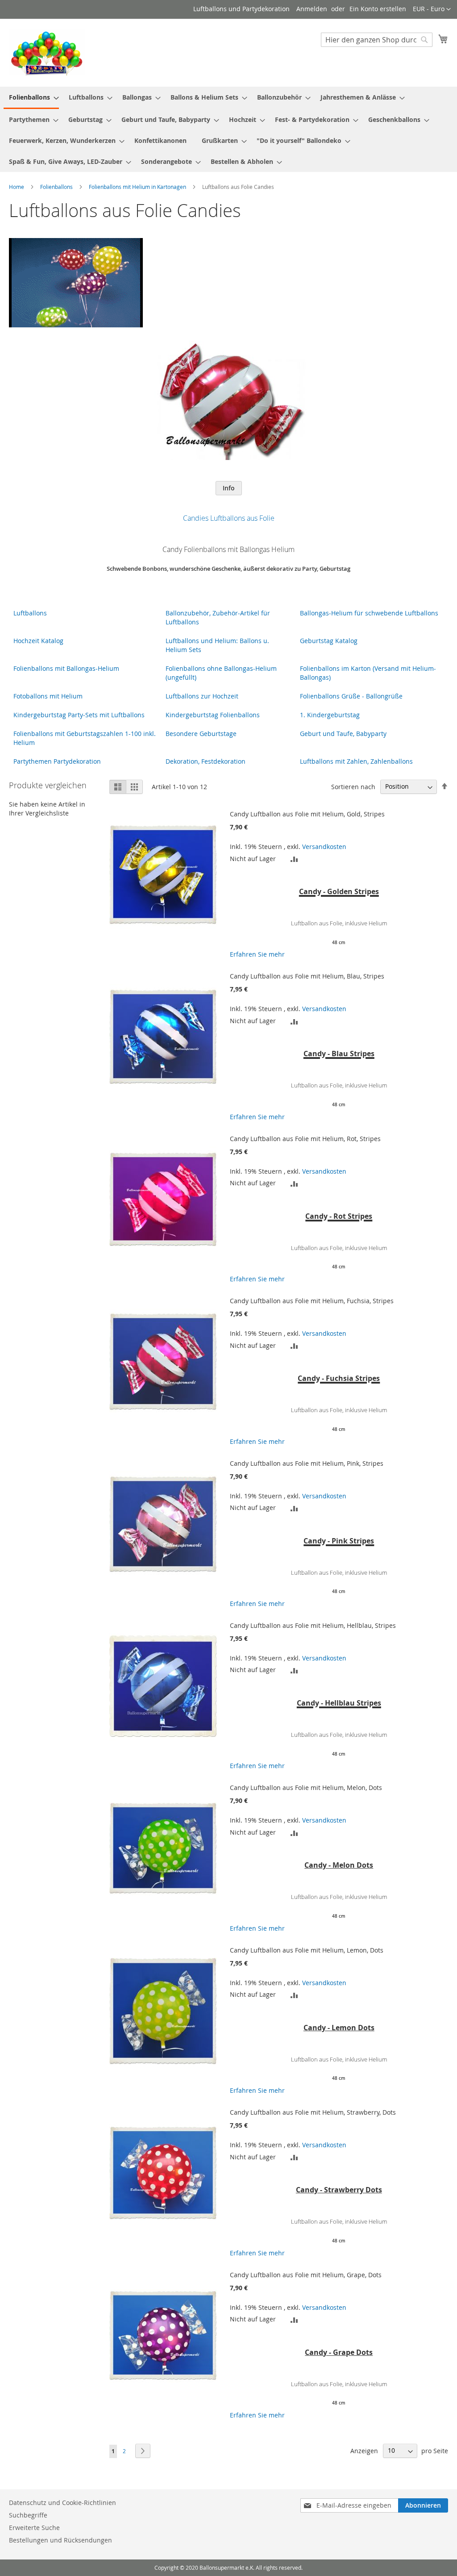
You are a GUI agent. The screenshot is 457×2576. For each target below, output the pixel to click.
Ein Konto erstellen (378, 9)
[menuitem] (31, 98)
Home (17, 187)
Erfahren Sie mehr (257, 954)
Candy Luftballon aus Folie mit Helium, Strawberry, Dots (313, 2112)
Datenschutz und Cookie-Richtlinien (62, 2503)
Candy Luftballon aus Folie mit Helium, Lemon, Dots (307, 1950)
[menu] (228, 129)
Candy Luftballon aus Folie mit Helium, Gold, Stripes (307, 814)
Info (229, 488)
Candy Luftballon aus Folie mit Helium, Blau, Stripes (307, 976)
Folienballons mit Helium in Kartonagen (138, 187)
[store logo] (47, 52)
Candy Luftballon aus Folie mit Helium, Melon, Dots (306, 1788)
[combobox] (377, 40)
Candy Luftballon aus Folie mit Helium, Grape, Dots (306, 2275)
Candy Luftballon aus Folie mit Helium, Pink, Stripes (307, 1463)
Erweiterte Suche (34, 2528)
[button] (432, 9)
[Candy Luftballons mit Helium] (228, 453)
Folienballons (57, 187)
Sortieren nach (353, 786)
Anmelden (312, 9)
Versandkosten (324, 847)
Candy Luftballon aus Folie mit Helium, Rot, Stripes (305, 1139)
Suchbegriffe (28, 2515)
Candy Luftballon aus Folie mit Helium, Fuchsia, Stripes (312, 1301)
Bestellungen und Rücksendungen (60, 2540)
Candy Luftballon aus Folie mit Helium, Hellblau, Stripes (313, 1625)
